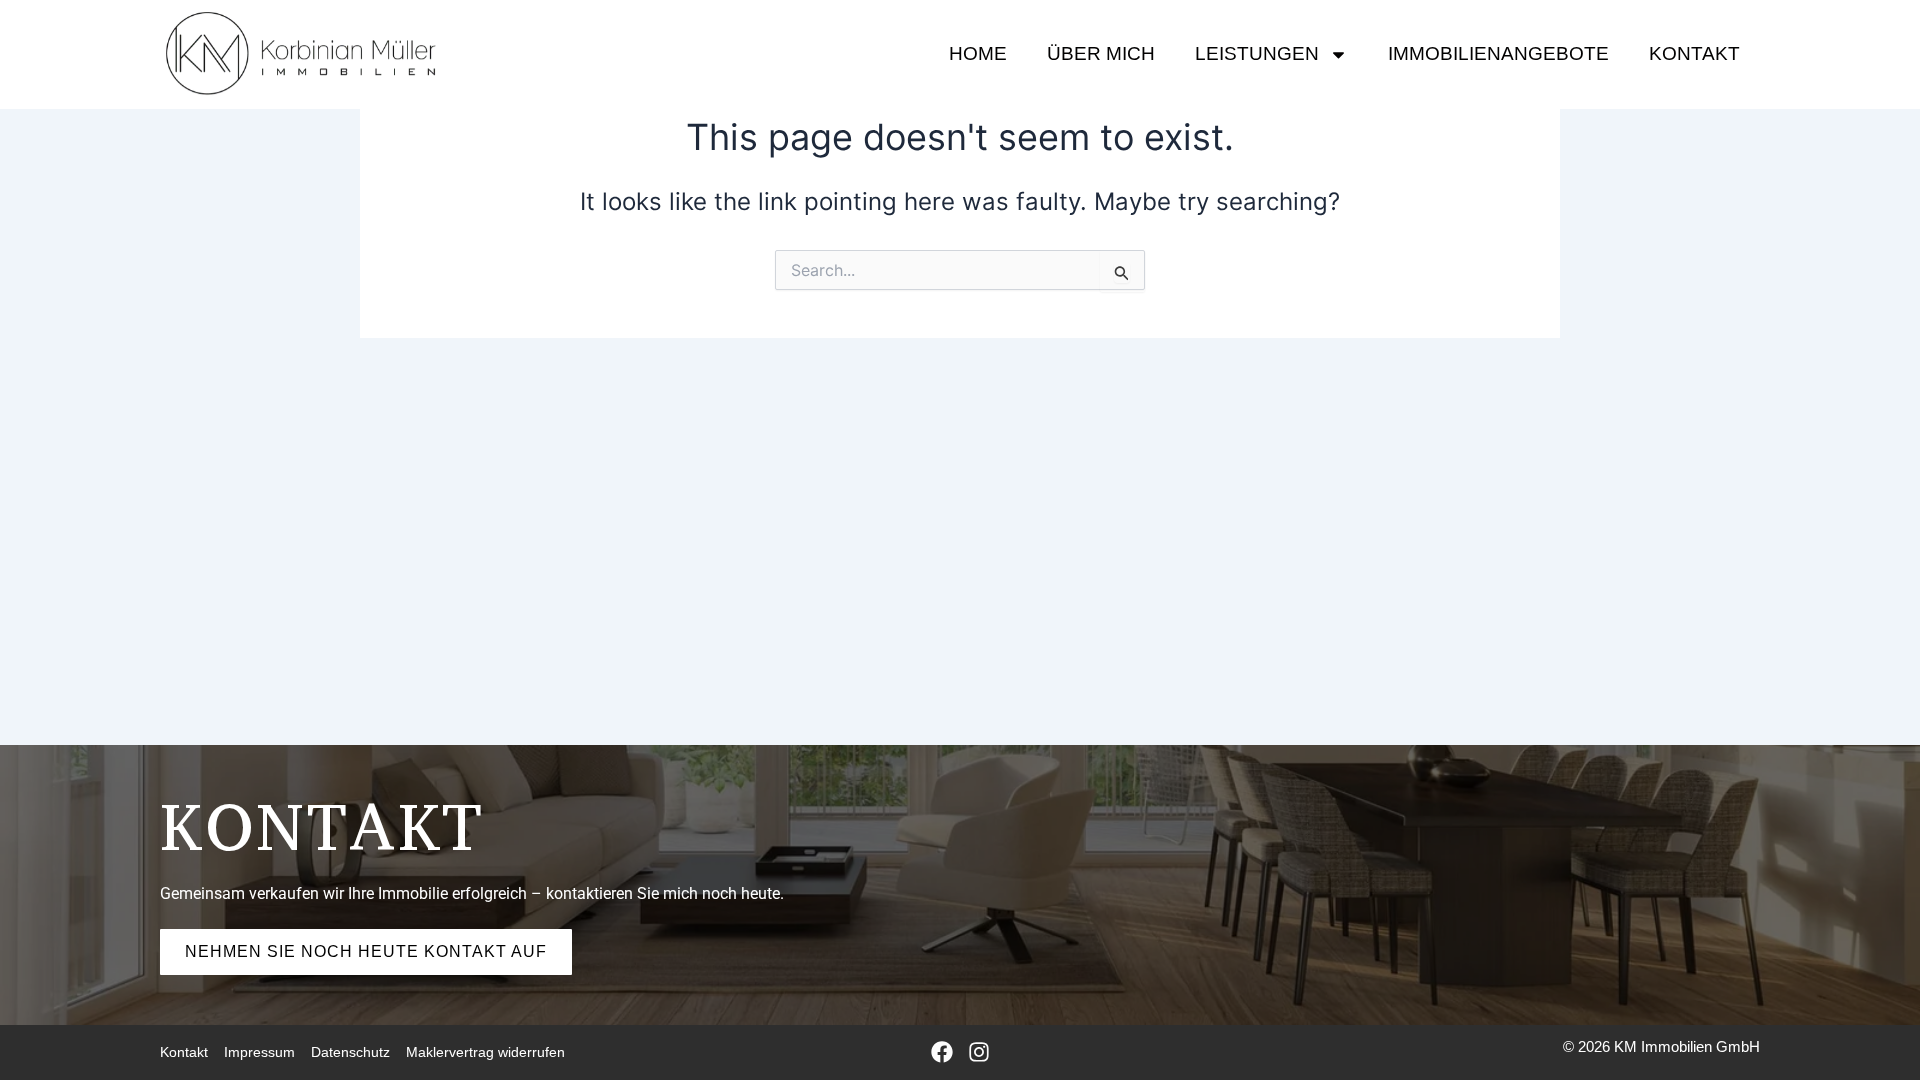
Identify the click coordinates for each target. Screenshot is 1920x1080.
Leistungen (1257, 53)
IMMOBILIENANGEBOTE (1498, 53)
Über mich (1101, 53)
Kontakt (1694, 53)
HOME (978, 53)
